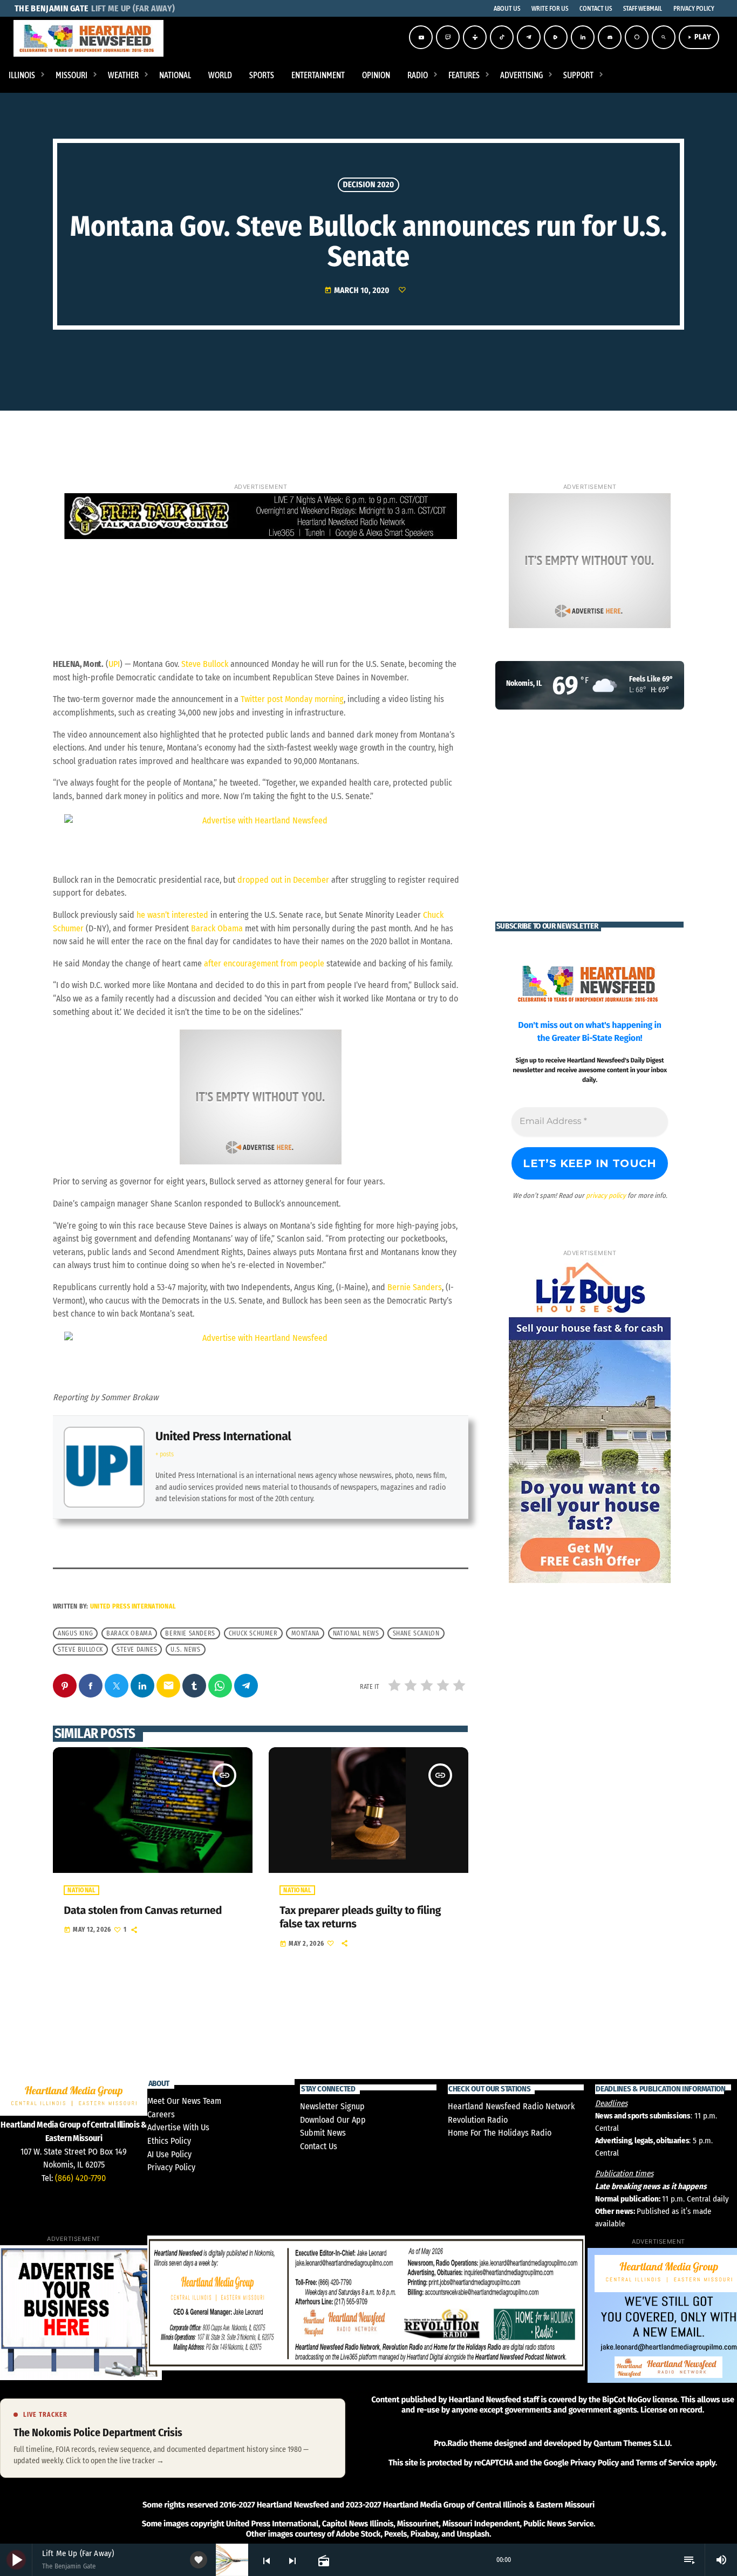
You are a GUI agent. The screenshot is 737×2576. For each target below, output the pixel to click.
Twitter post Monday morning (292, 699)
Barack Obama (217, 928)
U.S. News (185, 1650)
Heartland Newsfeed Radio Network (511, 2106)
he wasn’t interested (172, 915)
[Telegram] (529, 37)
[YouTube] (421, 37)
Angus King (75, 1633)
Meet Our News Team (184, 2101)
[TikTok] (502, 37)
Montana (305, 1633)
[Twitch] (448, 37)
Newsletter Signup (332, 2106)
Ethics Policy (169, 2141)
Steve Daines (137, 1650)
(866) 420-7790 (80, 2178)
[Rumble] (556, 37)
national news (356, 1633)
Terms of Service (665, 2463)
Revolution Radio (478, 2120)
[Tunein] (475, 37)
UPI (114, 664)
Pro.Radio (451, 2443)
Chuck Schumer (253, 1633)
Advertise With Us (178, 2127)
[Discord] (610, 37)
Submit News (323, 2133)
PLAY (699, 37)
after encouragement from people (264, 963)
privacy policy (606, 1195)
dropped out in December (283, 880)
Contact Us (319, 2146)
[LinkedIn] (583, 37)
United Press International (223, 1436)
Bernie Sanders (415, 1287)
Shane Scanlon (416, 1633)
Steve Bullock (205, 664)
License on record (671, 2410)
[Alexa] (637, 37)
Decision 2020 (368, 185)
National (81, 1890)
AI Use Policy (169, 2154)
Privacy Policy (171, 2167)
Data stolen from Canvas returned (143, 1911)
